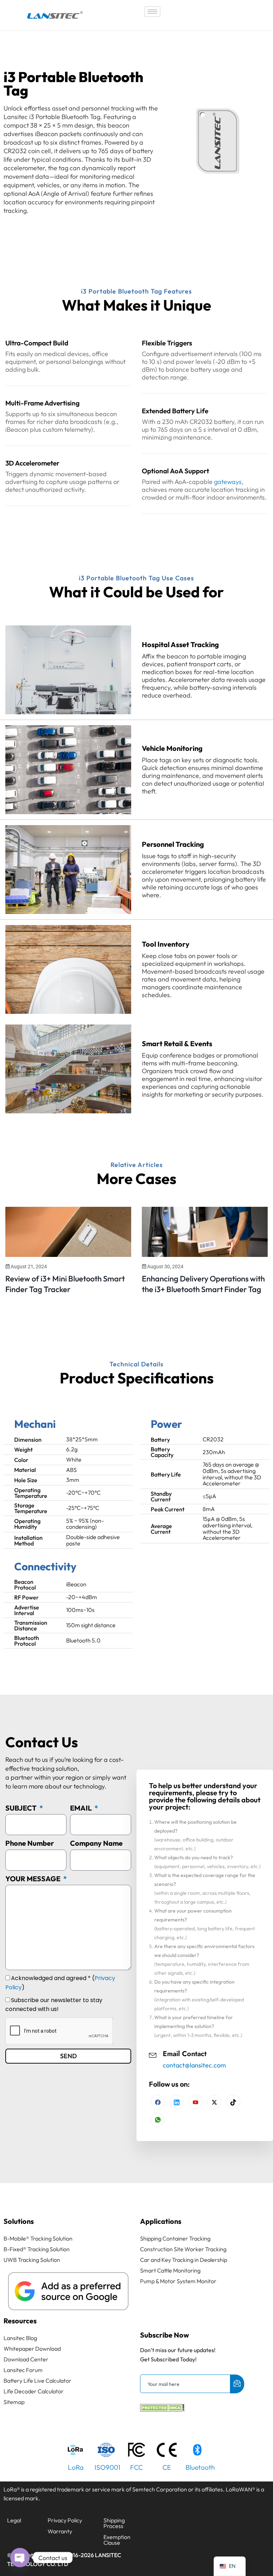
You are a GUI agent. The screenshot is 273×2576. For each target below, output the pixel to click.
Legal (14, 2520)
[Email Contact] (153, 2054)
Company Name (96, 1843)
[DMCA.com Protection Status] (162, 2409)
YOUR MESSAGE (34, 1879)
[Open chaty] (20, 2558)
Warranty (60, 2531)
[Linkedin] (177, 2102)
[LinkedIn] (196, 2102)
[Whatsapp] (158, 2120)
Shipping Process (114, 2523)
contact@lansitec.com (194, 2065)
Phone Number (30, 1843)
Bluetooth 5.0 (83, 1640)
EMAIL (82, 1808)
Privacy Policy (65, 2520)
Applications (161, 2221)
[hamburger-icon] (152, 12)
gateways (228, 482)
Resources (20, 2321)
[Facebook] (158, 2102)
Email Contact (185, 2054)
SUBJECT (22, 1808)
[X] (214, 2102)
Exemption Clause (117, 2540)
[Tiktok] (233, 2102)
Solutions (19, 2221)
